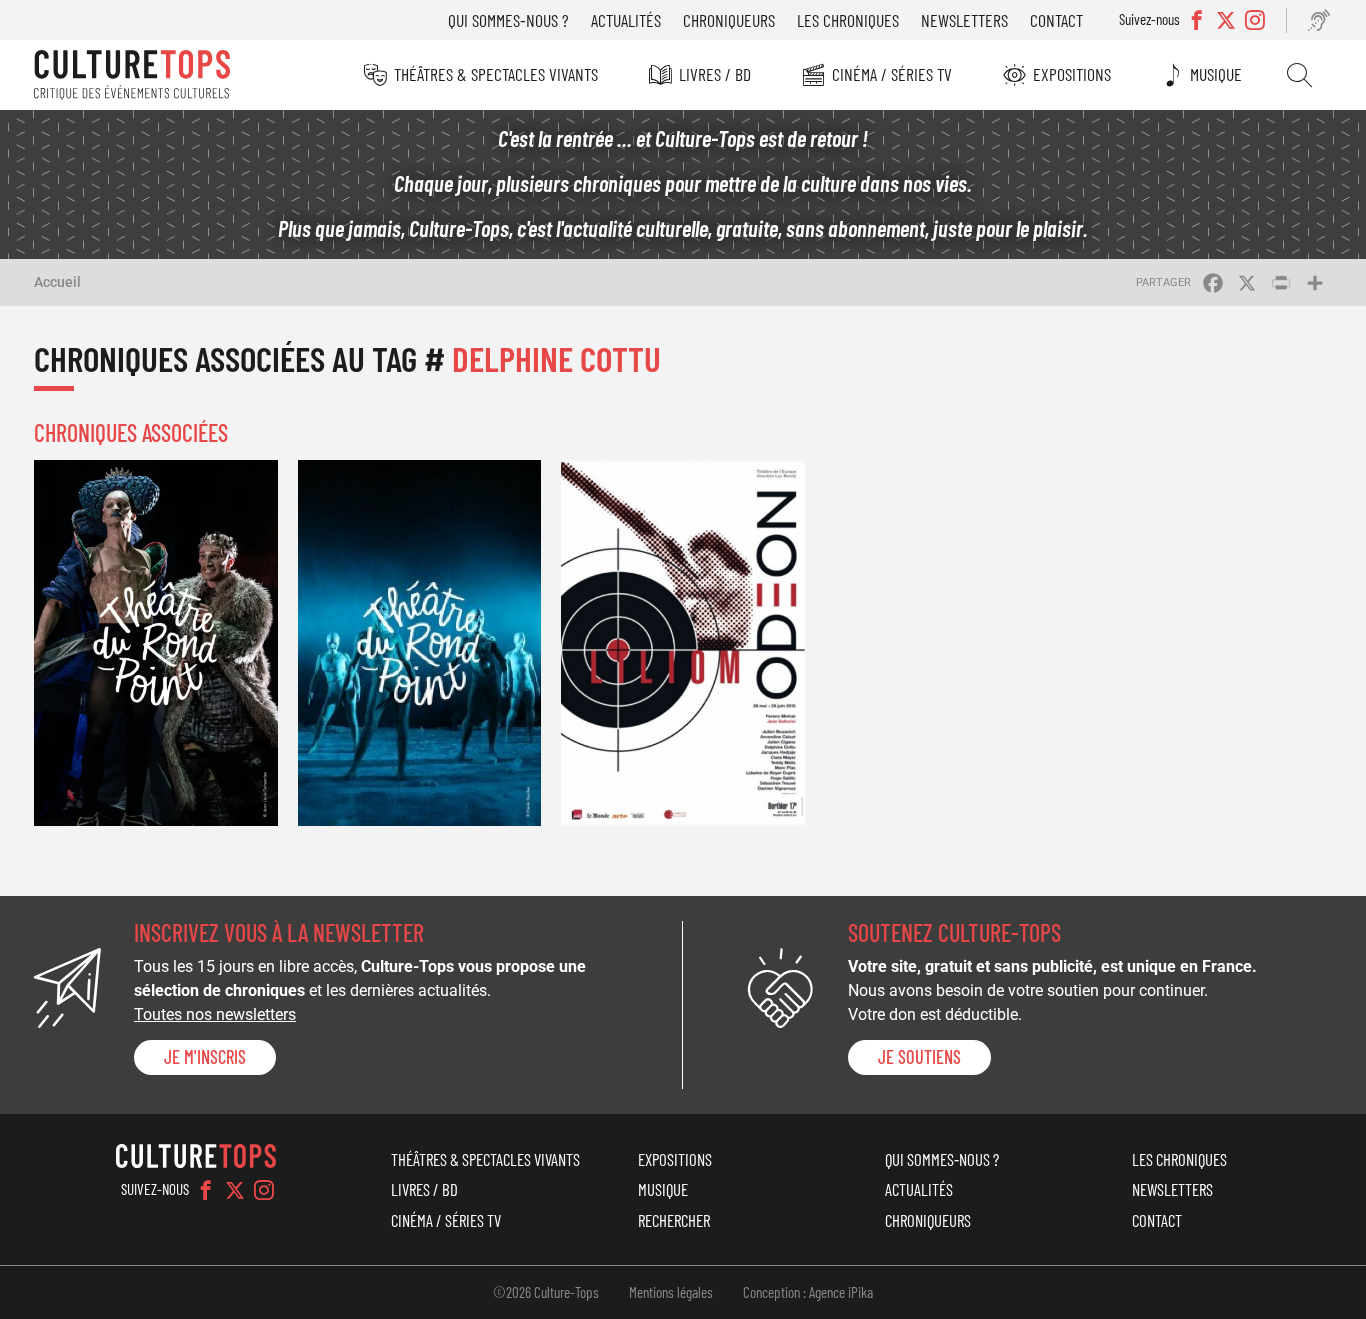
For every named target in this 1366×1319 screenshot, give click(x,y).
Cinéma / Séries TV (892, 74)
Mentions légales (671, 1292)
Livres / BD (715, 74)
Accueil (57, 282)
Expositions (1072, 74)
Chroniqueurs (729, 20)
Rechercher (1299, 75)
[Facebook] (206, 1190)
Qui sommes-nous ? (508, 20)
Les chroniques (848, 20)
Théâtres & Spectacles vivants (496, 74)
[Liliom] (683, 642)
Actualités (626, 20)
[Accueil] (132, 75)
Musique (1216, 74)
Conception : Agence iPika (808, 1292)
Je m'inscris (205, 1057)
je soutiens (919, 1057)
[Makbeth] (156, 642)
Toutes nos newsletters (215, 1014)
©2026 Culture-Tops (546, 1292)
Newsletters (964, 20)
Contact (1056, 20)
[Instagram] (264, 1190)
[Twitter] (235, 1190)
